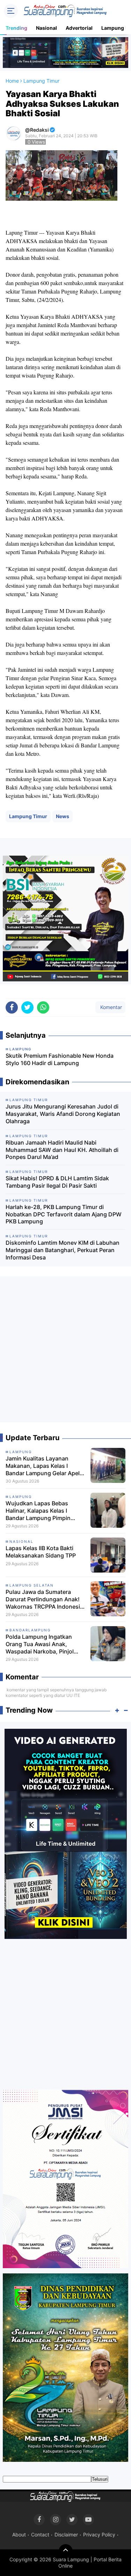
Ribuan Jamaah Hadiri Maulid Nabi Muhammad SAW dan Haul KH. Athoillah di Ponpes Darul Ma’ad (62, 1150)
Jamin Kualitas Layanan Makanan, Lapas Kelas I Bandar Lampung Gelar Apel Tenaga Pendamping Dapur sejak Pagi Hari (43, 1466)
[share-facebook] (12, 1007)
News (63, 816)
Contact (40, 2534)
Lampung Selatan (32, 1585)
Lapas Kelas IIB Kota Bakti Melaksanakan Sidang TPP (41, 1552)
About (19, 2534)
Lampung (21, 1452)
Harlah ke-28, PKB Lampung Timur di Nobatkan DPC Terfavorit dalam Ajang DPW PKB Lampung (64, 1214)
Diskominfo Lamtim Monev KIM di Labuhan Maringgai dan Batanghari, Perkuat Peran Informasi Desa (63, 1250)
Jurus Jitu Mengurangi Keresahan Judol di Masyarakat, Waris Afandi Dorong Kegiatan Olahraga (63, 1114)
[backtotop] (66, 2551)
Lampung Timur (28, 816)
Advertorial (79, 28)
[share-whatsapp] (43, 1007)
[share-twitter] (27, 1007)
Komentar (110, 1007)
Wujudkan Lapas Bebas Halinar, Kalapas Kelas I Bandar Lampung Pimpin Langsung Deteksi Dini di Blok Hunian (45, 1511)
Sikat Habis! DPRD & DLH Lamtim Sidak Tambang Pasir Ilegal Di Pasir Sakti (57, 1182)
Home (12, 81)
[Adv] (66, 1833)
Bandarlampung (30, 1630)
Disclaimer (66, 2534)
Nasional (46, 28)
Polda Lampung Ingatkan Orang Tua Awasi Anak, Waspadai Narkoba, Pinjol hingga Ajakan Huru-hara (40, 1644)
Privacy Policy (99, 2534)
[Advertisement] (65, 1352)
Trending (16, 28)
